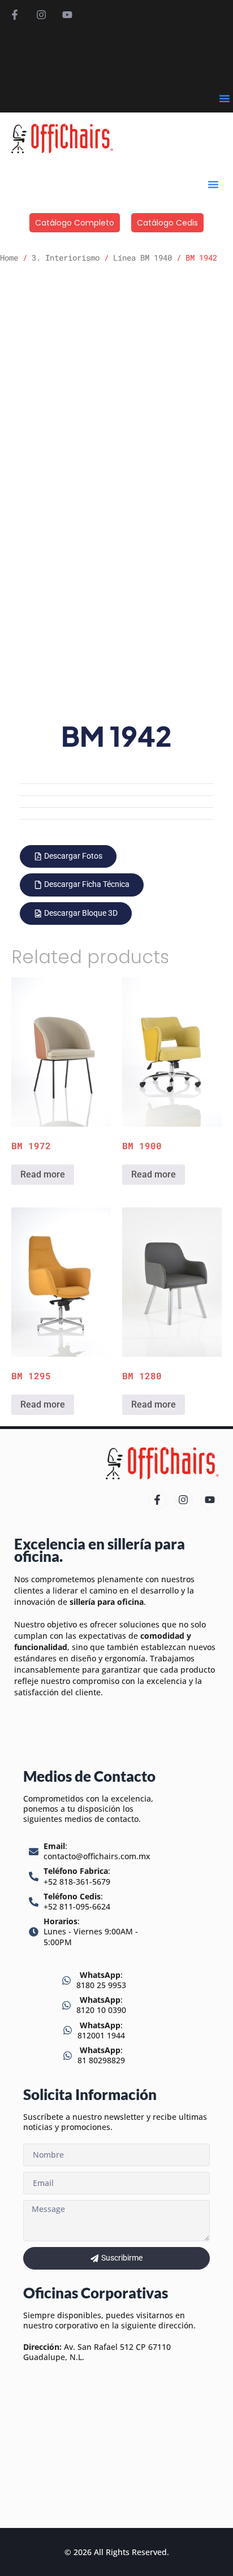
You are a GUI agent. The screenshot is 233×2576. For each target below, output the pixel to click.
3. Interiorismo (66, 257)
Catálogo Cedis (167, 223)
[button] (225, 98)
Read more (43, 1174)
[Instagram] (41, 15)
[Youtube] (67, 15)
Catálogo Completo (75, 223)
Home (9, 257)
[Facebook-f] (15, 15)
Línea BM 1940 (143, 257)
